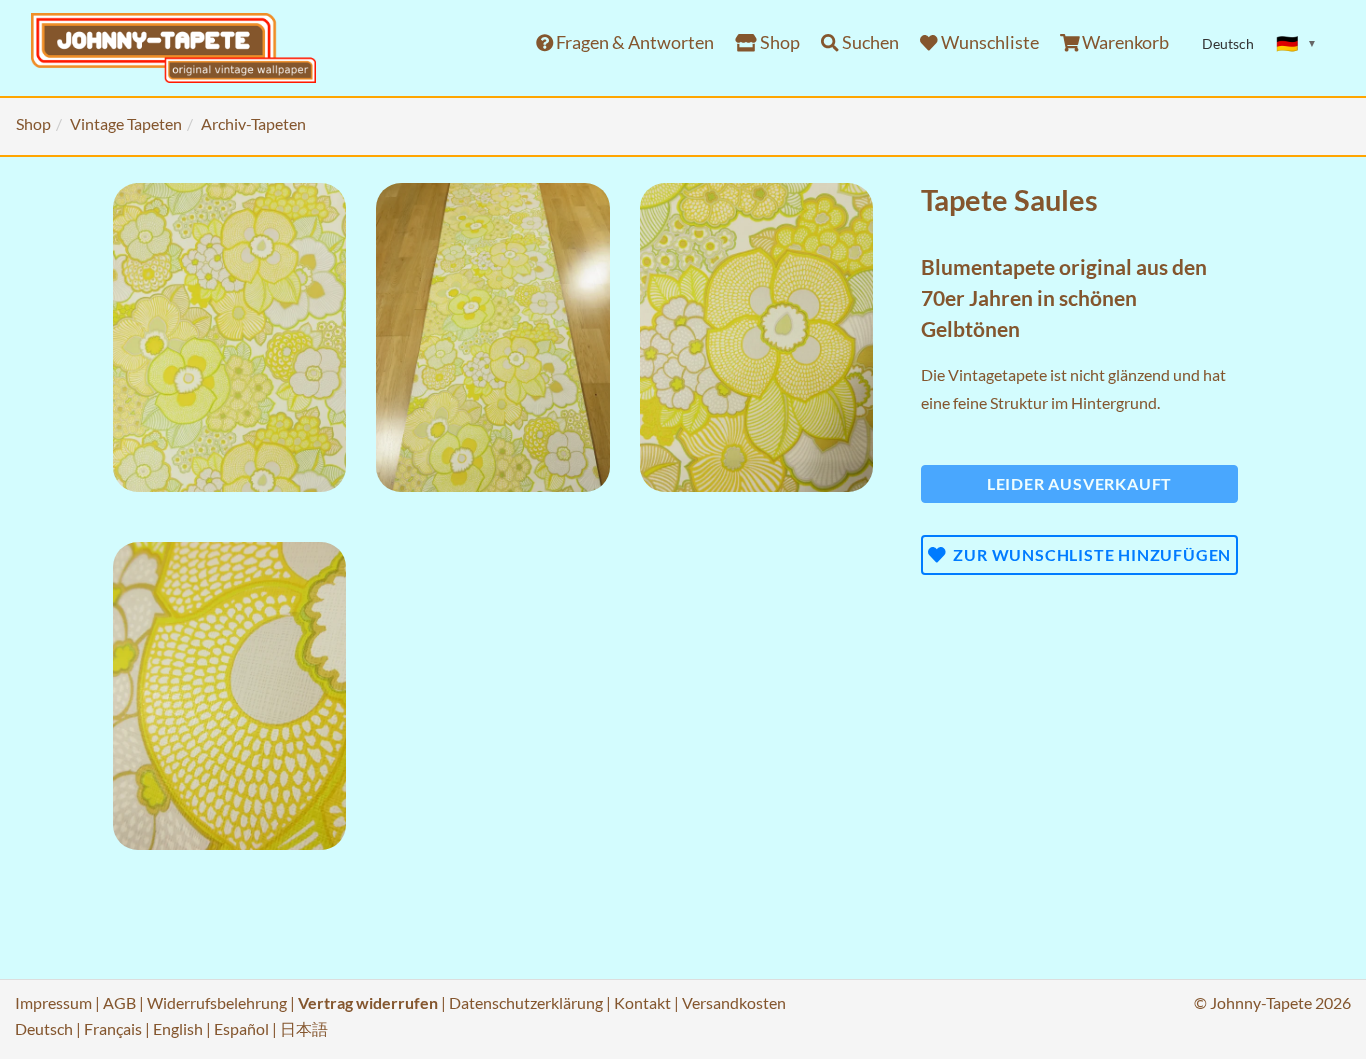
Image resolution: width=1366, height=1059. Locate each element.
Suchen (869, 42)
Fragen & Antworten (633, 42)
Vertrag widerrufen (368, 1002)
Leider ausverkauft (1079, 483)
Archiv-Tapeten (253, 123)
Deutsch (44, 1028)
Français (113, 1028)
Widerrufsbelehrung (217, 1002)
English (178, 1028)
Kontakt (642, 1002)
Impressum (53, 1002)
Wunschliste (988, 42)
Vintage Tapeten (126, 123)
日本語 (304, 1028)
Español (241, 1028)
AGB (119, 1002)
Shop (778, 42)
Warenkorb (1124, 42)
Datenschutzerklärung (526, 1002)
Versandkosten (734, 1002)
